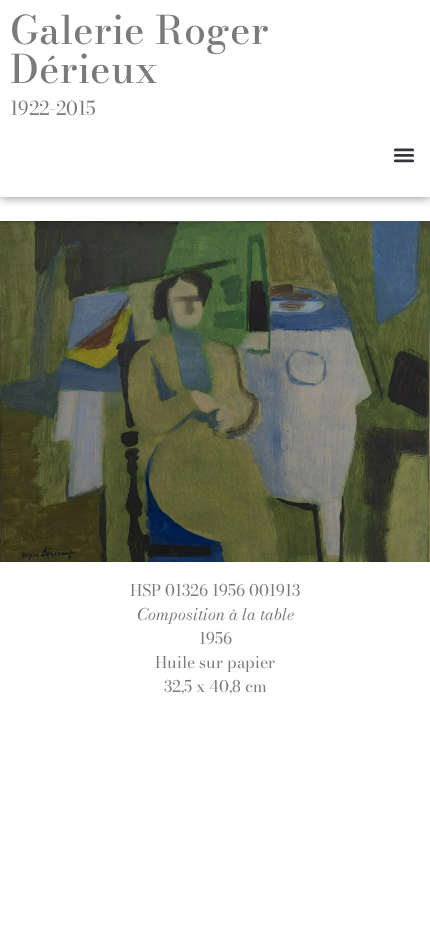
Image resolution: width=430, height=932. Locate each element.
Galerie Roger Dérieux (139, 49)
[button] (403, 154)
